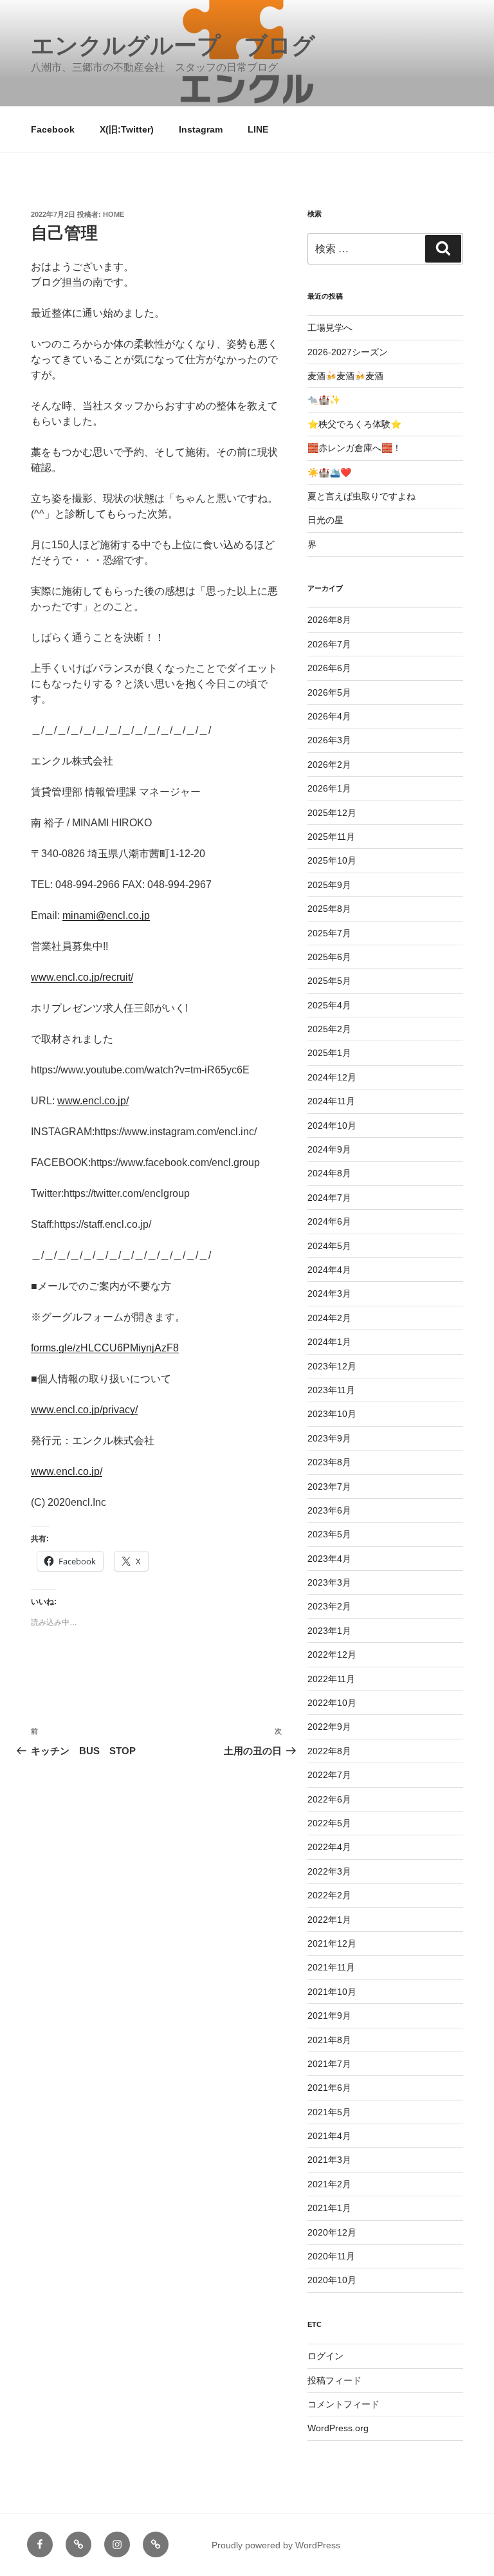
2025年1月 (329, 1053)
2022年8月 (329, 1751)
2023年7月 (329, 1487)
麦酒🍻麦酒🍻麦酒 (345, 376)
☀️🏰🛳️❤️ (329, 472)
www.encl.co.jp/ (93, 1101)
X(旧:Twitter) (127, 129)
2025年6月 (329, 957)
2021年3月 (329, 2160)
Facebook (53, 129)
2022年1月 (329, 1920)
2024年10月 (332, 1126)
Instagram (201, 129)
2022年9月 (329, 1727)
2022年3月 (329, 1871)
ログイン (325, 2356)
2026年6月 (329, 668)
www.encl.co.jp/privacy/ (84, 1410)
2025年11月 (331, 837)
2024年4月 (329, 1270)
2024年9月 (329, 1149)
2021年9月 (329, 2015)
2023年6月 (329, 1510)
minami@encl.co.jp (106, 915)
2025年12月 (332, 813)
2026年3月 (329, 740)
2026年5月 (329, 692)
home (114, 214)
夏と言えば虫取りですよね (361, 496)
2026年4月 (329, 716)
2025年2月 (329, 1029)
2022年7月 (329, 1775)
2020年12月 (332, 2232)
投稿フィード (334, 2380)
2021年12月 (332, 1943)
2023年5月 (329, 1534)
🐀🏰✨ (324, 400)
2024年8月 (329, 1173)
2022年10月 (332, 1703)
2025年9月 (329, 885)
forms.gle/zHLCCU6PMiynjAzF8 (105, 1348)
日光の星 (325, 520)
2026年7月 (329, 644)
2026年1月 (329, 788)
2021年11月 (331, 1967)
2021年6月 (329, 2088)
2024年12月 (332, 1077)
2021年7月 (329, 2064)
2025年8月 (329, 909)
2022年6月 (329, 1799)
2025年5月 (329, 981)
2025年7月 (329, 933)
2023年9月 (329, 1438)
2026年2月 (329, 764)
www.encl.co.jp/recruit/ (82, 977)
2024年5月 (329, 1246)
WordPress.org (338, 2428)
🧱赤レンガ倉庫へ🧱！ (354, 448)
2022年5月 (329, 1823)
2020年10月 (332, 2280)
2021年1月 (329, 2208)
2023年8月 (329, 1462)
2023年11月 (331, 1390)
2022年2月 (329, 1895)
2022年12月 (332, 1654)
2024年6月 (329, 1221)
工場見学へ (330, 328)
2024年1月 (329, 1342)
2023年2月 (329, 1606)
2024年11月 (331, 1101)
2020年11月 (331, 2256)
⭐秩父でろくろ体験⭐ (354, 424)
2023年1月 (329, 1631)
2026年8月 (329, 620)
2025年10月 (332, 860)
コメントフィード (343, 2404)
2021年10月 (332, 1992)
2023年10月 (332, 1414)
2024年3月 (329, 1293)
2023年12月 (332, 1366)
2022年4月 (329, 1847)
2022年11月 (331, 1679)
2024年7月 (329, 1198)
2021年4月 (329, 2136)
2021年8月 (329, 2040)
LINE (258, 129)
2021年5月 (329, 2112)
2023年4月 (329, 1559)
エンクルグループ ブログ (173, 45)
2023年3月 (329, 1582)
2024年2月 (329, 1318)
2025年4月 (329, 1005)
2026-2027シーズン (348, 352)
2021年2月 (329, 2184)
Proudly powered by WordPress (276, 2545)
